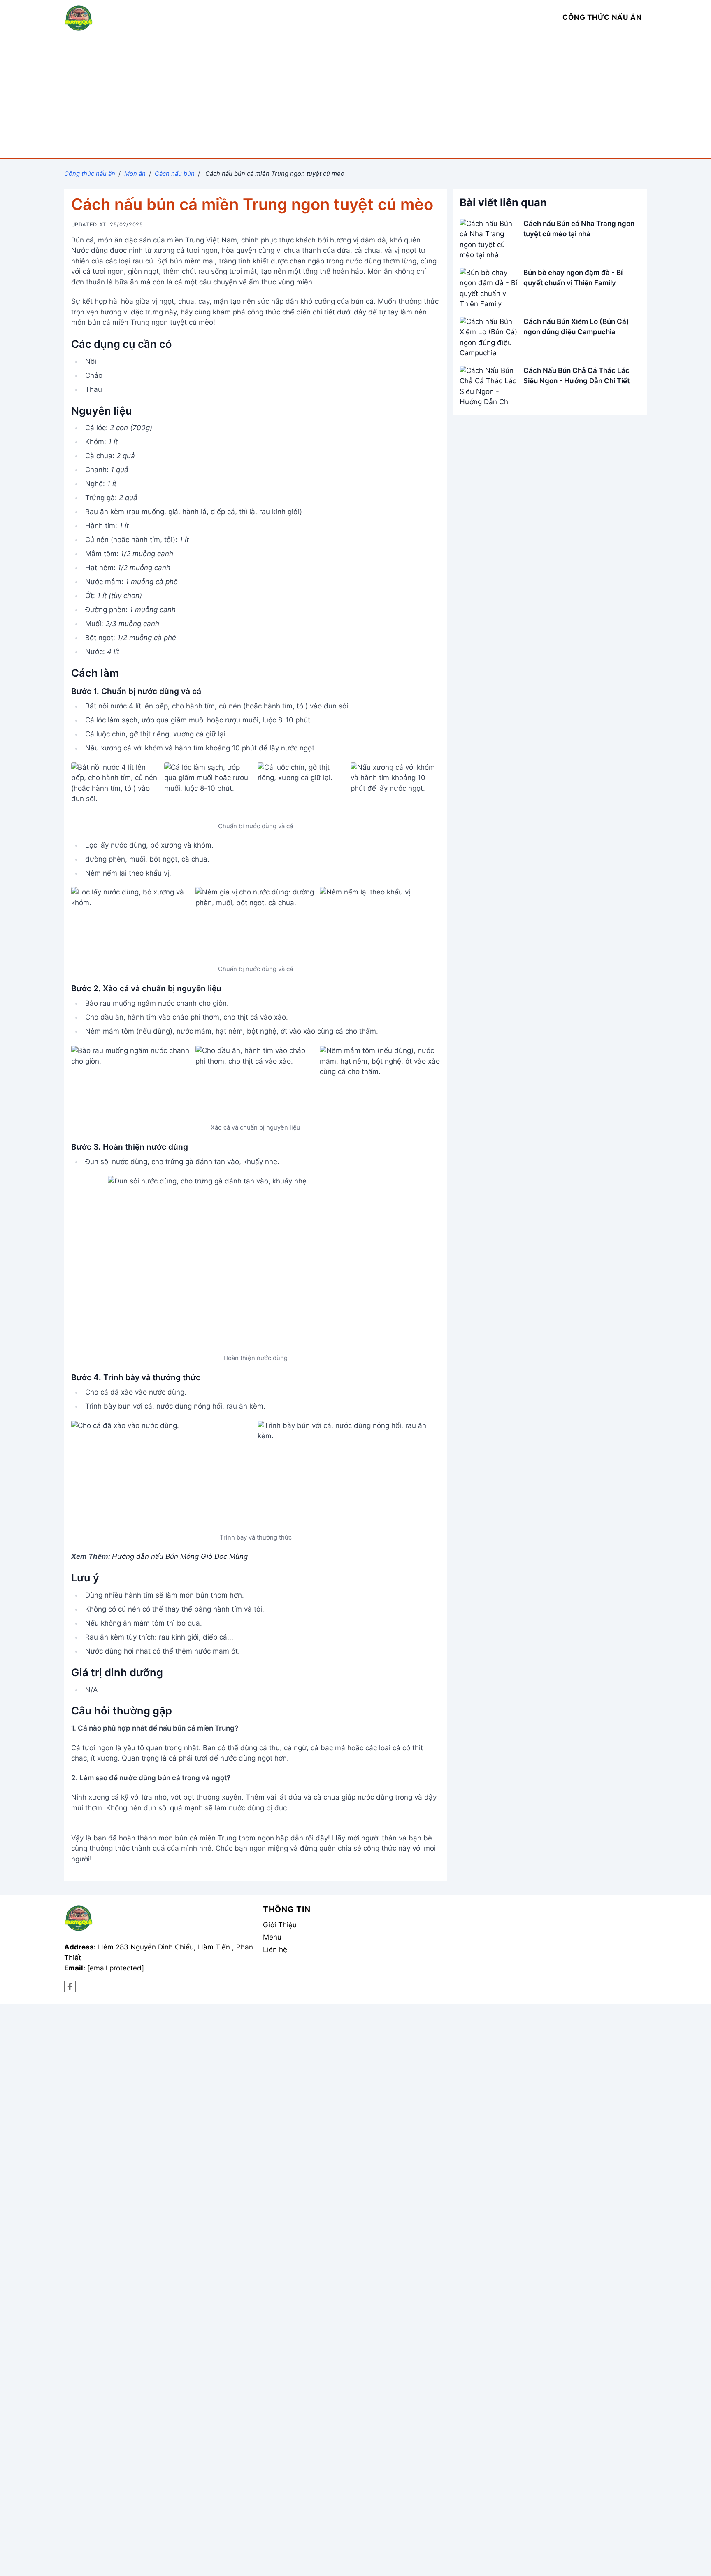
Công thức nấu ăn (90, 174)
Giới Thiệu (280, 1925)
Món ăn (135, 174)
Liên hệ (275, 1949)
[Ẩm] (70, 1987)
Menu (272, 1937)
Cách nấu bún (175, 174)
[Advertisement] (355, 97)
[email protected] (116, 1968)
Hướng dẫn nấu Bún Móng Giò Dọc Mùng (180, 1556)
